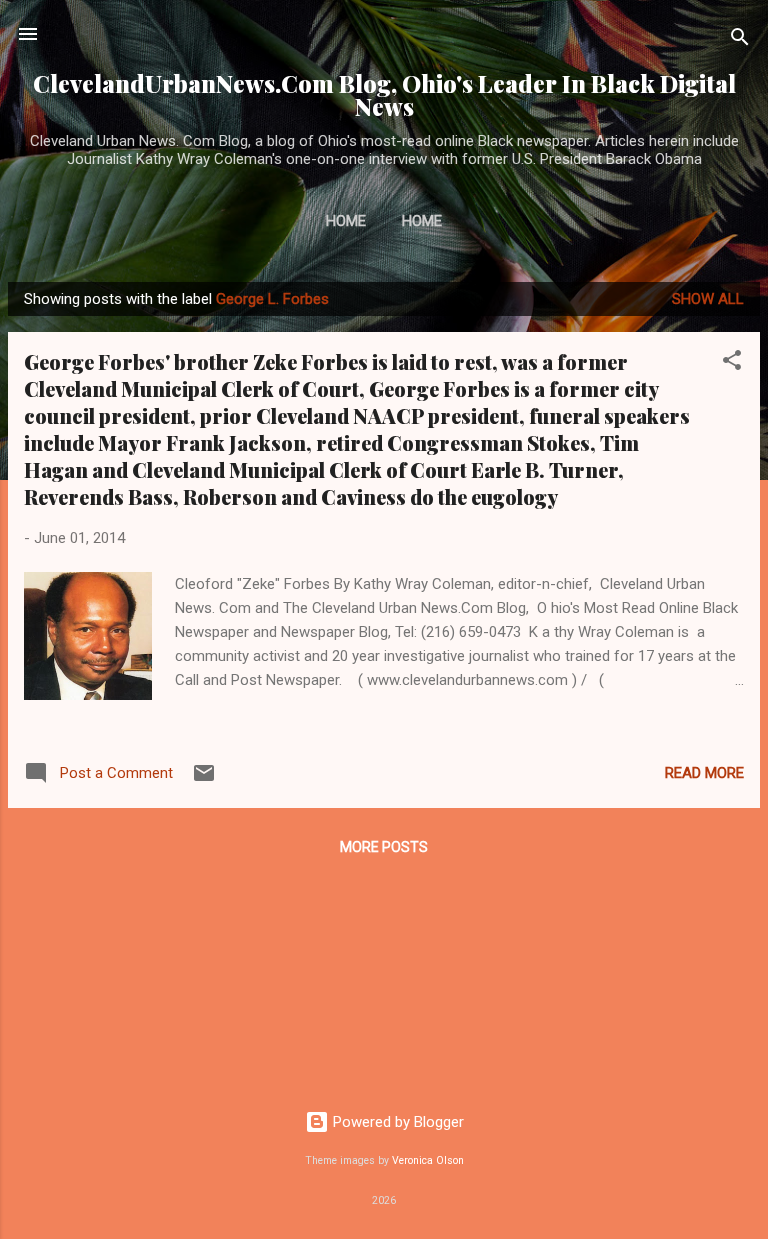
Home (346, 221)
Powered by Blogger (396, 1122)
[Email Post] (204, 780)
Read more (704, 773)
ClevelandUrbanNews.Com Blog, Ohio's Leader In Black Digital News (384, 95)
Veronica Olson (428, 1160)
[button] (732, 363)
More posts (384, 847)
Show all (708, 299)
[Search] (740, 40)
